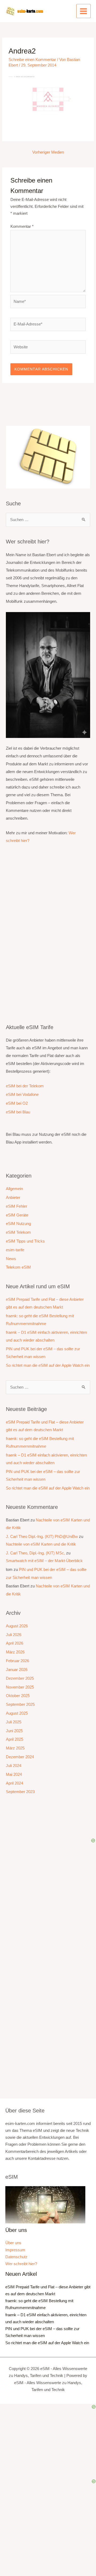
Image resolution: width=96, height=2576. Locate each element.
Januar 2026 (17, 1670)
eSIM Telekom (18, 1232)
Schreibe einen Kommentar (32, 60)
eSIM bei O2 (17, 1103)
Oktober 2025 (18, 1696)
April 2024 (15, 1783)
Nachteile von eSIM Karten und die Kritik (41, 1544)
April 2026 (15, 1643)
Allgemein (14, 1189)
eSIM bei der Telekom (25, 1086)
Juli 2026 (14, 1635)
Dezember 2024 (20, 1757)
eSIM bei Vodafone (22, 1095)
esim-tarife (15, 1250)
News (11, 1259)
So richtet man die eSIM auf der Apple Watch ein (48, 1365)
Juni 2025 (14, 1731)
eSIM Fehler (17, 1206)
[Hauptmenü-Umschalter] (83, 11)
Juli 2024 (14, 1766)
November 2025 (20, 1687)
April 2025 (15, 1739)
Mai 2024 (14, 1774)
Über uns (13, 2243)
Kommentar (22, 226)
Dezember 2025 (20, 1678)
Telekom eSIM (18, 1267)
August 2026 (17, 1626)
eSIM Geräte (17, 1215)
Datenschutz (16, 2257)
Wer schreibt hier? (21, 2264)
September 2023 (20, 1792)
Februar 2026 (17, 1661)
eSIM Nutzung (18, 1224)
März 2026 (15, 1652)
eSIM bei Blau (18, 1112)
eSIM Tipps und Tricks (25, 1241)
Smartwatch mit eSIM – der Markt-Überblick (44, 1561)
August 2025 (17, 1713)
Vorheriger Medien (48, 152)
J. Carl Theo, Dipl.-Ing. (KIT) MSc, (35, 1553)
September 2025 (20, 1704)
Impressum (15, 2250)
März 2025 (15, 1748)
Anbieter (13, 1198)
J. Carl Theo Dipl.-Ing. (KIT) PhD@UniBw (42, 1537)
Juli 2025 (14, 1722)
